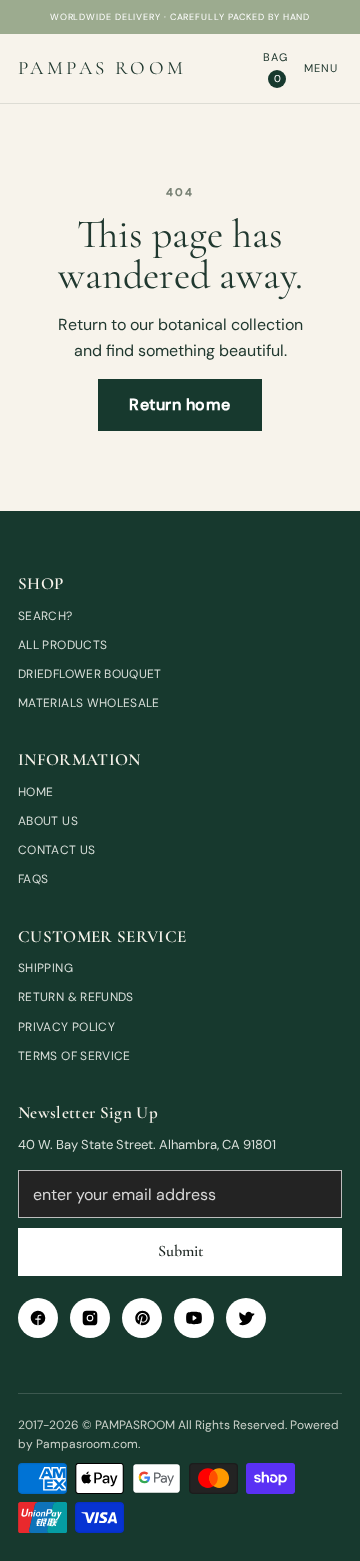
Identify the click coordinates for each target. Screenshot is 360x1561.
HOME (35, 792)
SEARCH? (45, 616)
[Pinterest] (142, 1318)
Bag (275, 67)
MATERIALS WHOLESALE (89, 703)
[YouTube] (194, 1318)
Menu (321, 68)
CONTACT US (57, 850)
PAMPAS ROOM (102, 67)
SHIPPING (45, 968)
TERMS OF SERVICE (74, 1056)
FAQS (33, 879)
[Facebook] (38, 1318)
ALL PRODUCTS (62, 645)
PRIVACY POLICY (66, 1027)
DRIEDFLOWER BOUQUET (90, 674)
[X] (246, 1318)
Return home (179, 404)
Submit (180, 1251)
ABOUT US (48, 821)
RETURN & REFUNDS (76, 997)
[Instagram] (90, 1318)
